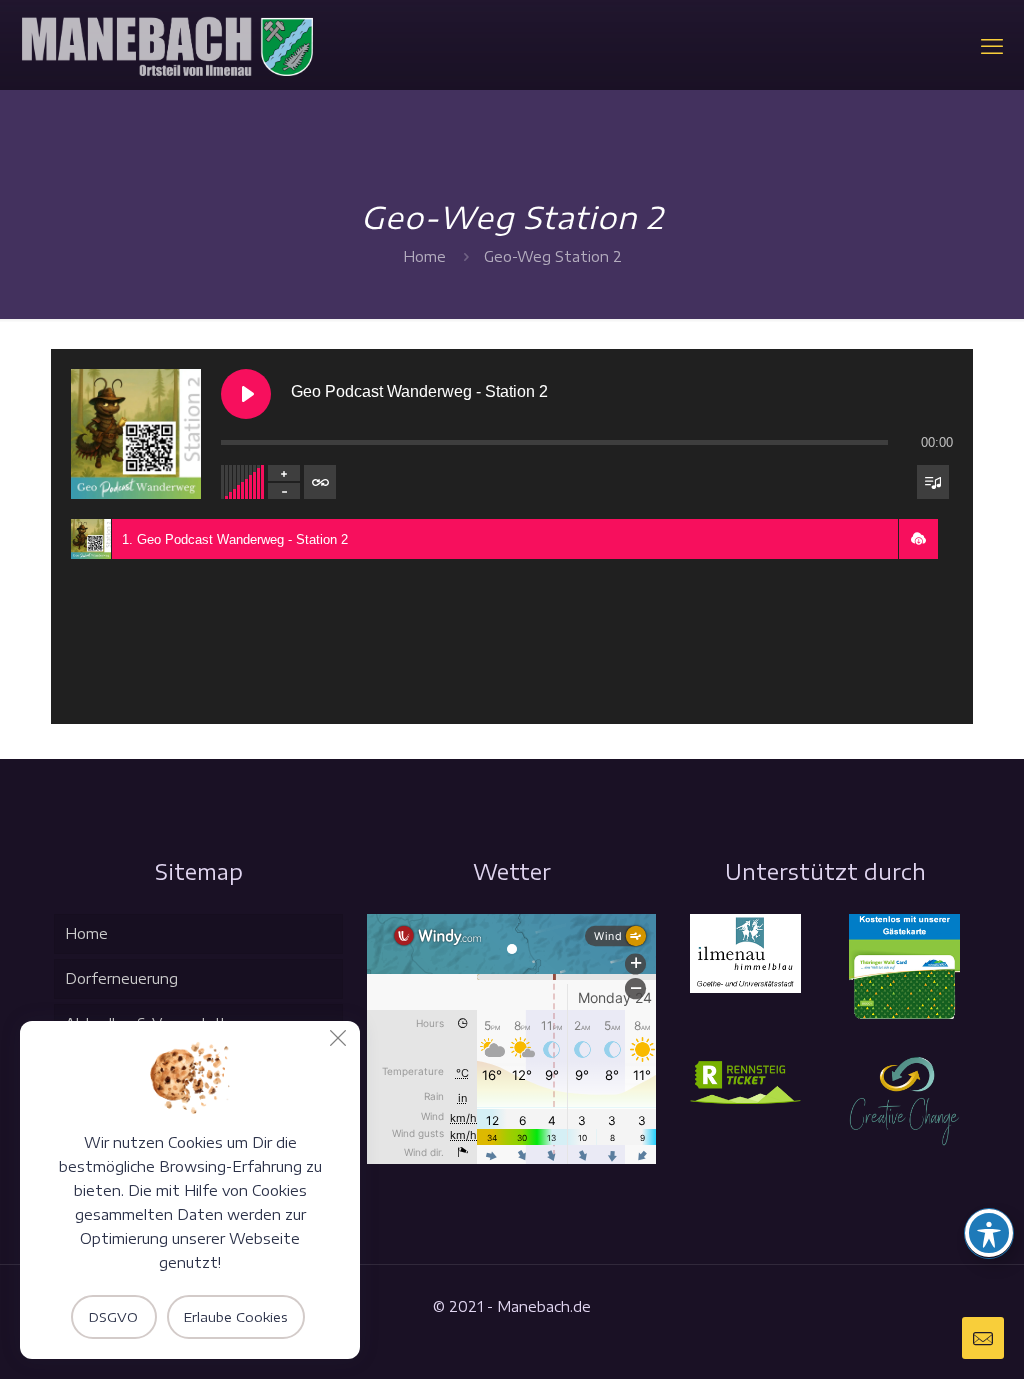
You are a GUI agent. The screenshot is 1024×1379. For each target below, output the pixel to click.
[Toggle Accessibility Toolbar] (989, 1233)
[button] (918, 539)
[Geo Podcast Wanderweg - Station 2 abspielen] (246, 394)
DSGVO (113, 1317)
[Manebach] (166, 45)
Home (424, 256)
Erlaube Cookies (236, 1317)
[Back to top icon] (928, 1338)
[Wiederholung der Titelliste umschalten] (320, 482)
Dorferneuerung (121, 978)
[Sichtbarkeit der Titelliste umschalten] (933, 482)
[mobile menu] (992, 45)
